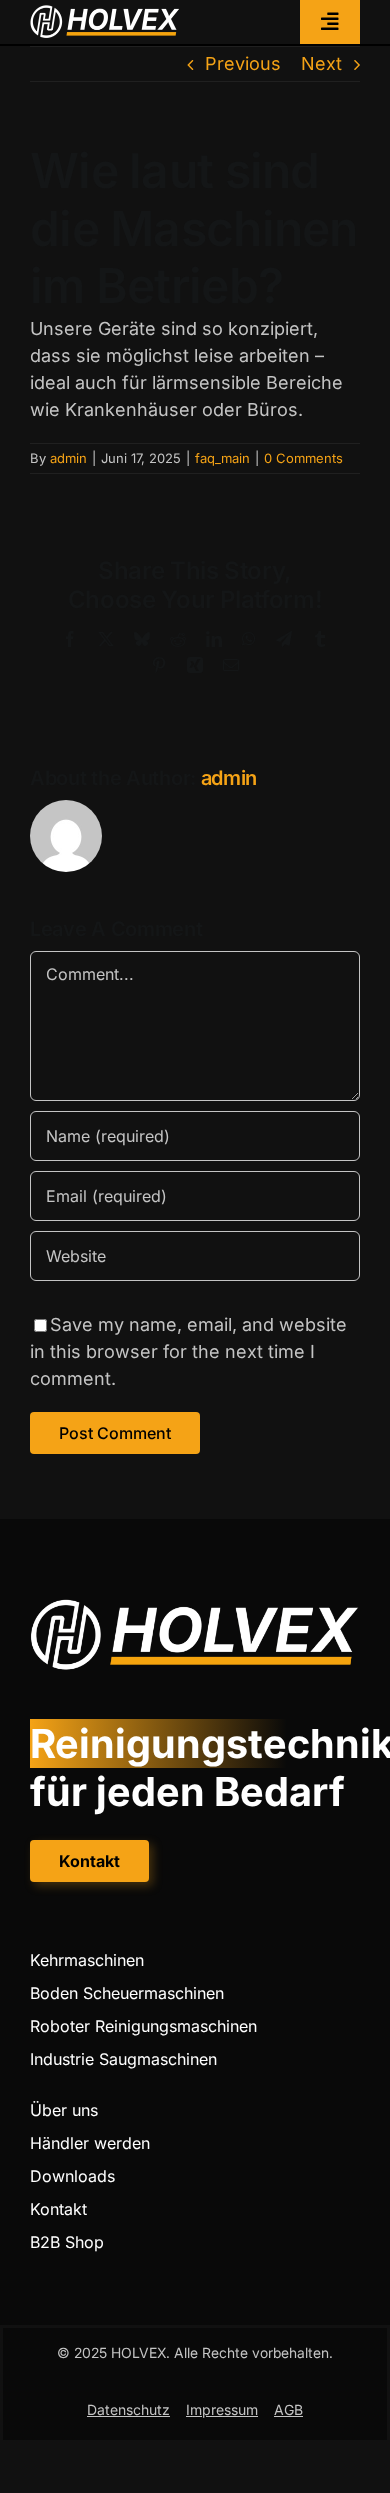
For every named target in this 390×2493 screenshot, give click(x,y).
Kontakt (58, 2209)
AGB (288, 2409)
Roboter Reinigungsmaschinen (143, 2026)
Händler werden (90, 2143)
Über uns (64, 2110)
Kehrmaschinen (87, 1960)
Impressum (222, 2409)
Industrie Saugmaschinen (123, 2059)
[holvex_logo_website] (105, 13)
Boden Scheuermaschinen (127, 1993)
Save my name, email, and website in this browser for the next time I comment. (188, 1351)
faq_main (222, 458)
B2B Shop (67, 2242)
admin (68, 458)
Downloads (72, 2176)
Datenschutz (128, 2409)
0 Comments (303, 458)
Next (321, 63)
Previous (243, 63)
